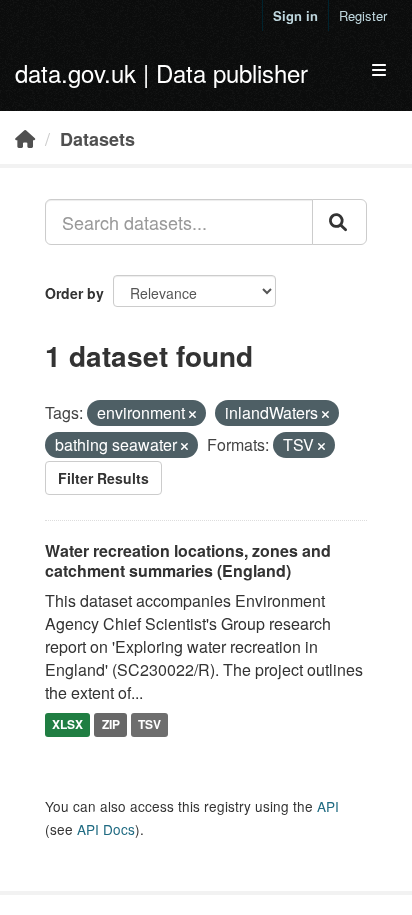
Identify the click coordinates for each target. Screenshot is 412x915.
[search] (339, 222)
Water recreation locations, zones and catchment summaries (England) (188, 561)
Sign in (295, 15)
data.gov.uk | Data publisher (161, 72)
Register (363, 15)
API (328, 806)
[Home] (25, 138)
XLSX (67, 724)
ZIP (111, 724)
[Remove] (192, 414)
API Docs (106, 829)
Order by (74, 293)
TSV (149, 724)
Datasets (97, 139)
